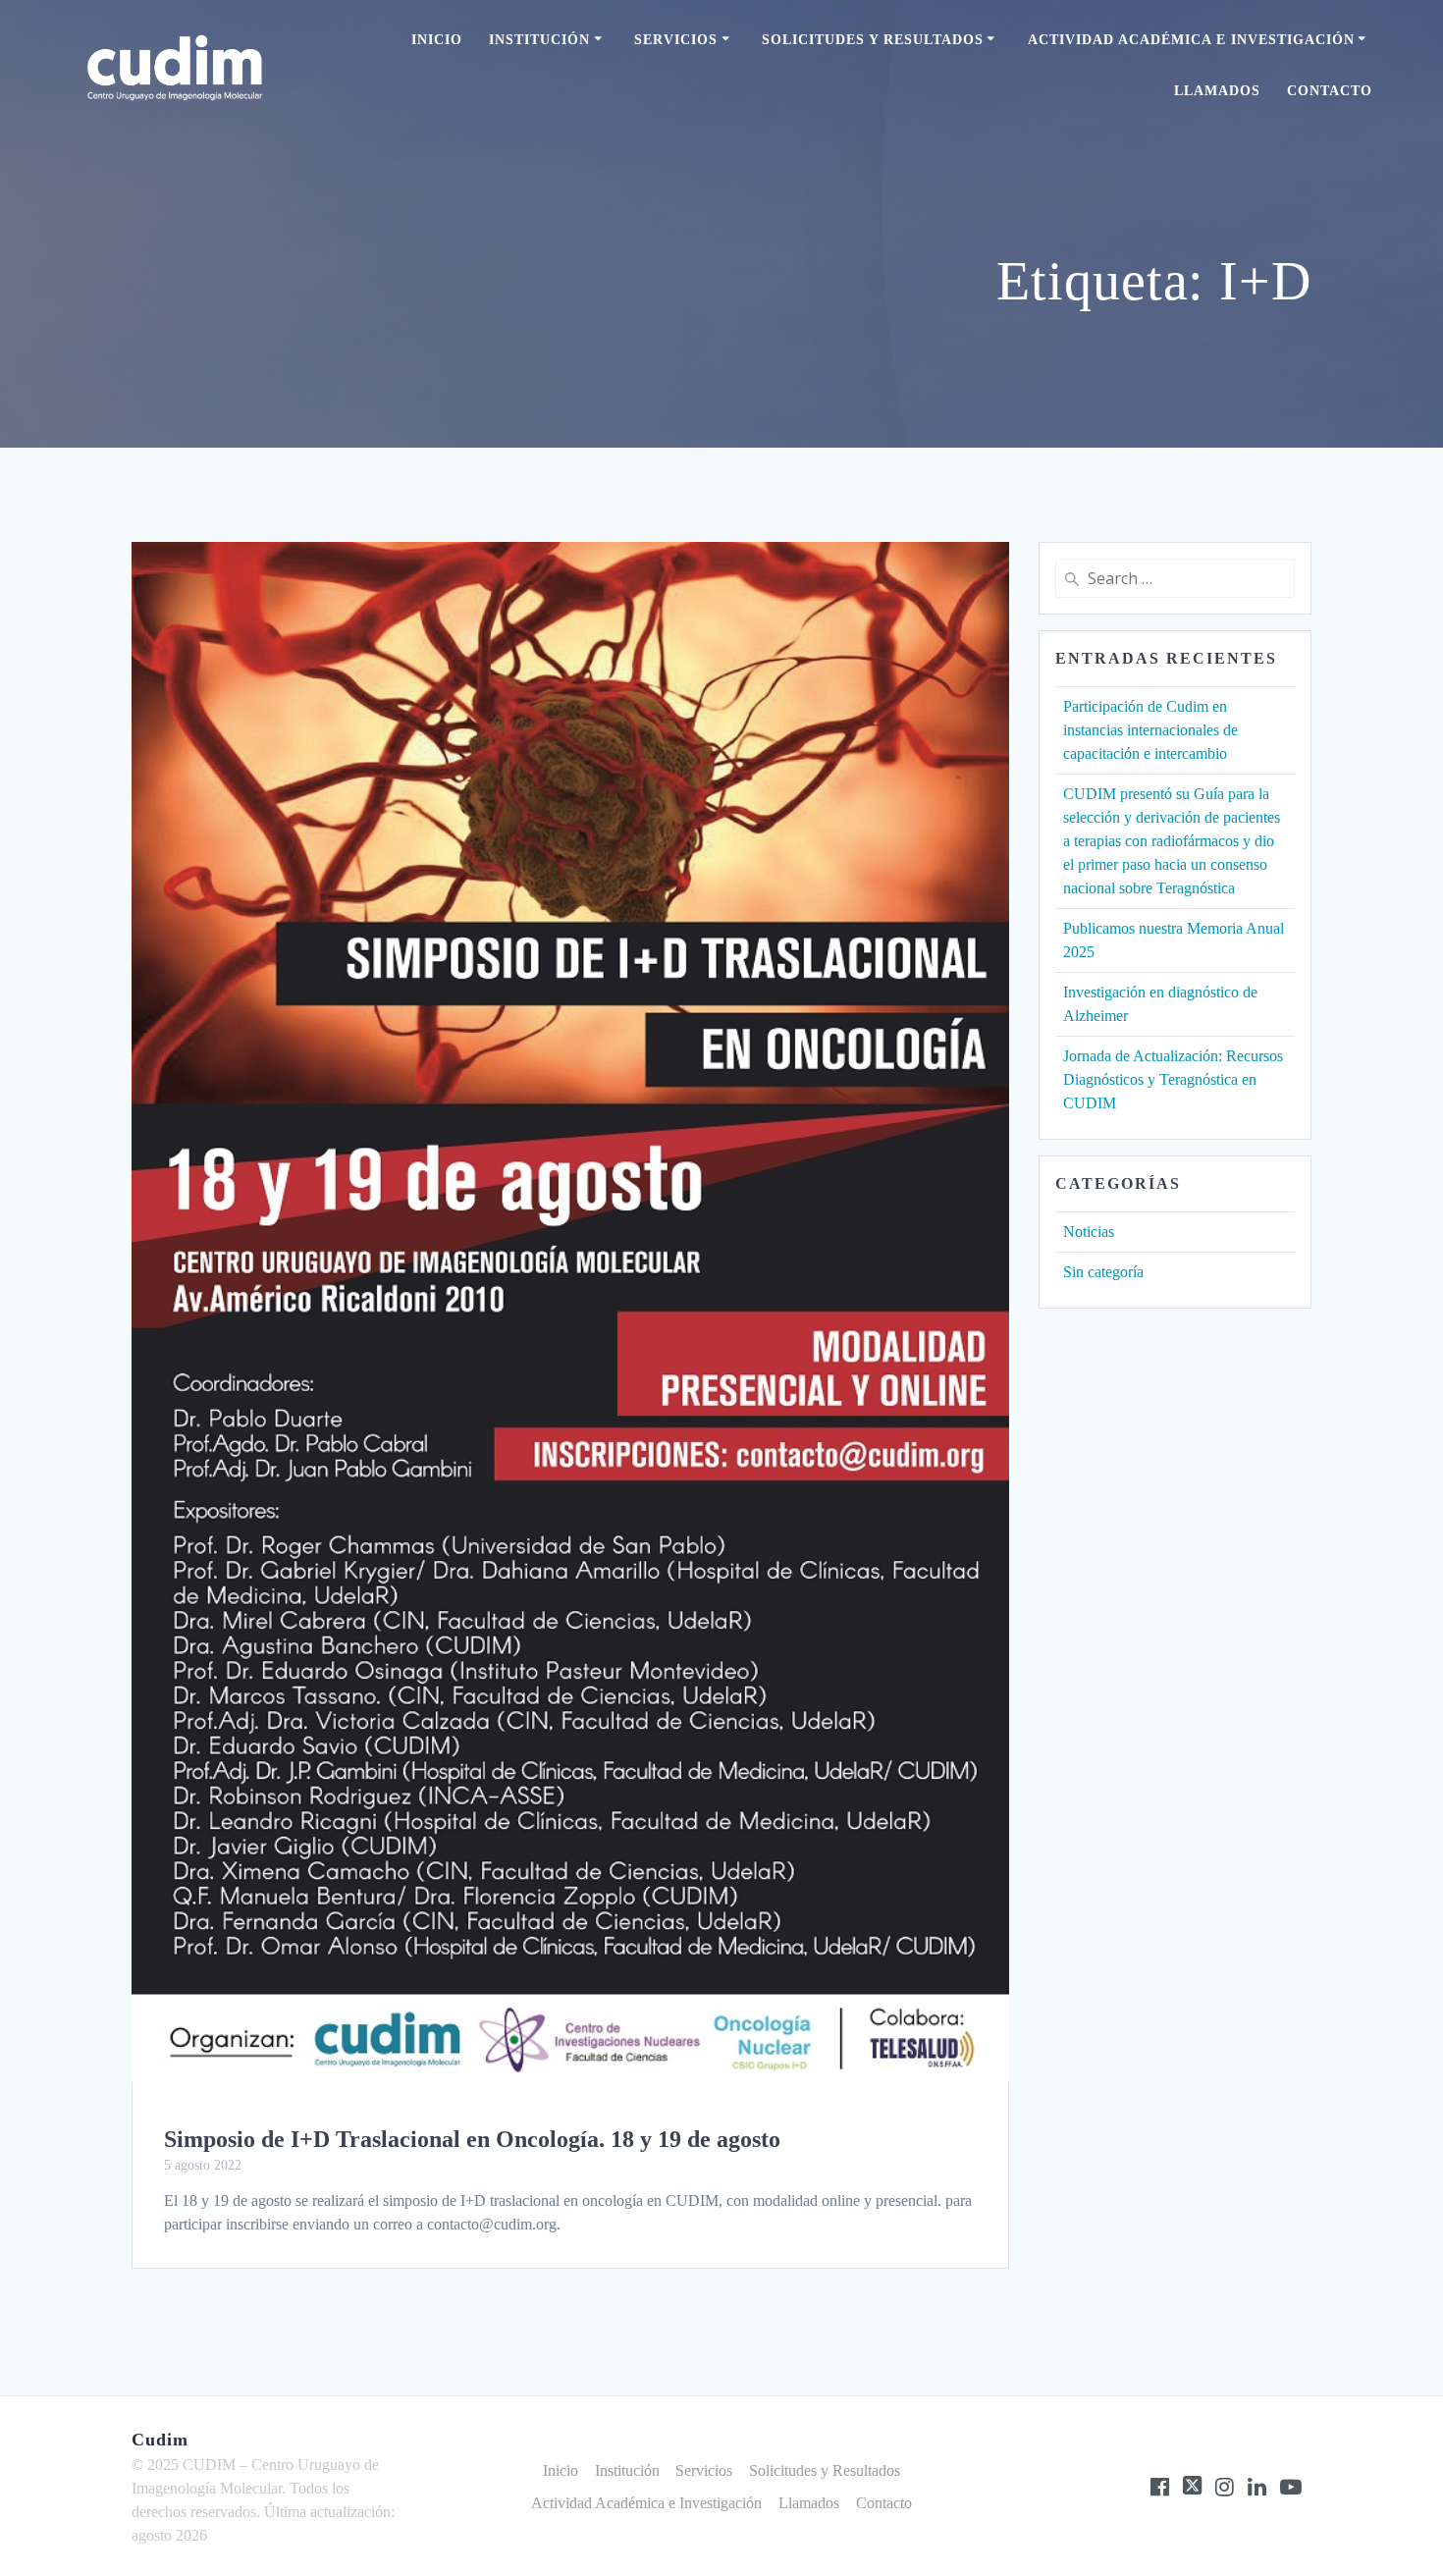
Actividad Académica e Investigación (1191, 40)
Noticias (1089, 1232)
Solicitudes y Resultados (873, 40)
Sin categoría (1103, 1272)
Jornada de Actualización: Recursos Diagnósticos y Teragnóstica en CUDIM (1173, 1079)
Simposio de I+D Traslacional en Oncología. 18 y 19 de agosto (472, 2139)
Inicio (437, 40)
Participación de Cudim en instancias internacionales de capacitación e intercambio (1150, 730)
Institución (539, 40)
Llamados (1217, 91)
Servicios (676, 40)
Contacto (1330, 91)
